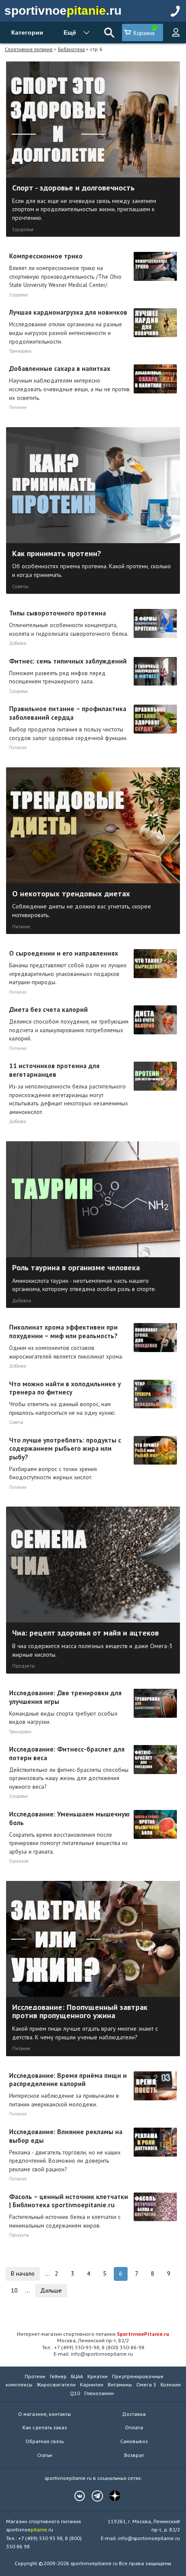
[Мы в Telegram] (93, 2496)
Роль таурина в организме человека (84, 1277)
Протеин (35, 2376)
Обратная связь (45, 2441)
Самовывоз (134, 2441)
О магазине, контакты (45, 2414)
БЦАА (77, 2376)
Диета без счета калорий (69, 1024)
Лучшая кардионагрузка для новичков (68, 326)
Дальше (51, 2290)
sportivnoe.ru (63, 11)
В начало (23, 2273)
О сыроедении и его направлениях (68, 967)
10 (14, 2290)
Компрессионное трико (65, 270)
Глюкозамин (99, 2393)
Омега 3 (146, 2384)
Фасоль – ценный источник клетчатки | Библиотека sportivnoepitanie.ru (69, 2211)
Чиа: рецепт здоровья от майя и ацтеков (92, 1643)
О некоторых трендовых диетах (82, 903)
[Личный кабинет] (176, 32)
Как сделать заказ (45, 2427)
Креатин (98, 2376)
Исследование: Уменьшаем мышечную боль (69, 1832)
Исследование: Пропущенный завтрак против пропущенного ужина (85, 2021)
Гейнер (58, 2376)
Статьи (45, 2455)
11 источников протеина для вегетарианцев (69, 1088)
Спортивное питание (29, 49)
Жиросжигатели (56, 2384)
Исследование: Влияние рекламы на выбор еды (66, 2150)
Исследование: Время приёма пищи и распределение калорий (68, 2090)
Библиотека (71, 49)
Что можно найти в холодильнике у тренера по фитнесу (65, 1398)
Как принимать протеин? (91, 563)
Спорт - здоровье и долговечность (84, 202)
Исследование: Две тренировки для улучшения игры (65, 1707)
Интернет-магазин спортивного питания (93, 2334)
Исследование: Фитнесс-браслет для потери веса (69, 1768)
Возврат (134, 2455)
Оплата (134, 2427)
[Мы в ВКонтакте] (75, 2496)
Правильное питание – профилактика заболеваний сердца (68, 723)
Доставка (134, 2414)
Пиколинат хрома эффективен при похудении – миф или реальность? (66, 1341)
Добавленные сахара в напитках (69, 383)
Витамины (120, 2384)
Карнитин (92, 2384)
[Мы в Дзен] (111, 2496)
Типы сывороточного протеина (69, 623)
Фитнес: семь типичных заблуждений (68, 671)
